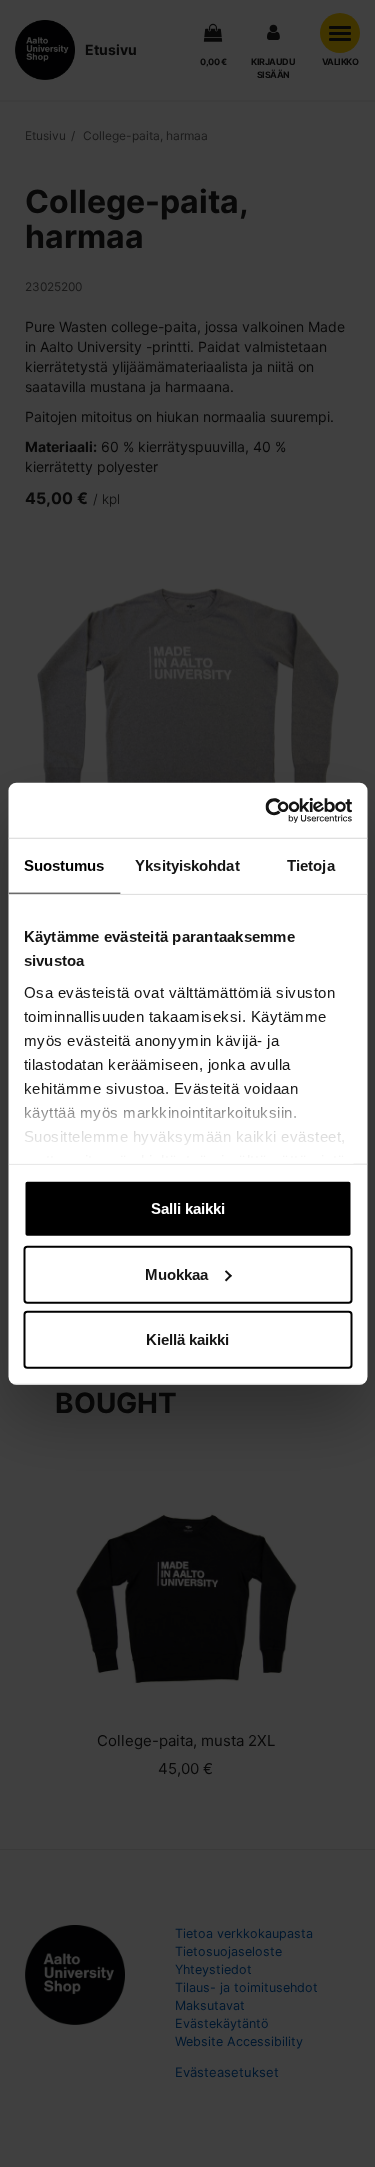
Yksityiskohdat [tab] (187, 865)
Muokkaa (176, 1273)
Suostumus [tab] (64, 865)
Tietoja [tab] (311, 865)
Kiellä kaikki (187, 1339)
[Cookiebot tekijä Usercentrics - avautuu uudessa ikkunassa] (267, 810)
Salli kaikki (188, 1208)
